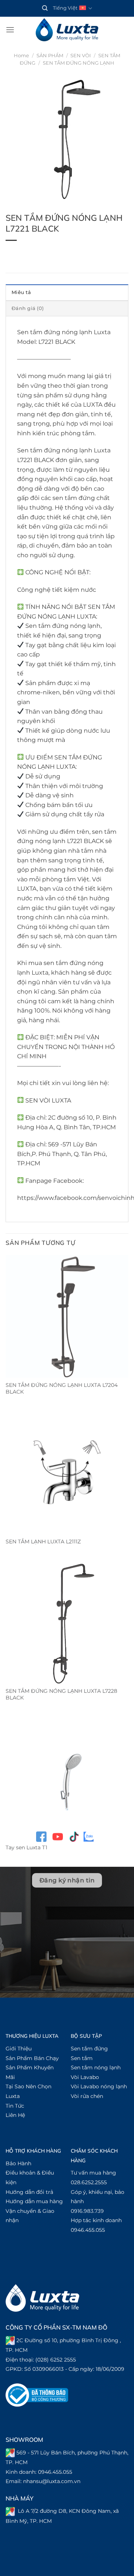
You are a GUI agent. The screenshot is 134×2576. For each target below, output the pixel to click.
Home (21, 56)
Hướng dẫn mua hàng (34, 2201)
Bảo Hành (18, 2163)
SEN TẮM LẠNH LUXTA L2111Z (43, 1542)
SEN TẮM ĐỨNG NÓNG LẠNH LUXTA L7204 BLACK (62, 1388)
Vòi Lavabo (85, 2077)
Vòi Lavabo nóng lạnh (99, 2086)
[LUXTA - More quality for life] (67, 30)
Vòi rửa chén (87, 2096)
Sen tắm (82, 2058)
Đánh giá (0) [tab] (28, 308)
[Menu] (10, 30)
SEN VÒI (81, 56)
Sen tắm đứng (89, 2049)
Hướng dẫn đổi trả (29, 2192)
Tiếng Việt (65, 8)
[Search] (45, 8)
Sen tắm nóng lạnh (96, 2067)
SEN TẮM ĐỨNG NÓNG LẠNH (79, 63)
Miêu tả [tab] (21, 292)
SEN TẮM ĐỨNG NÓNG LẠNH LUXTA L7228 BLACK (61, 1694)
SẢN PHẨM (50, 56)
